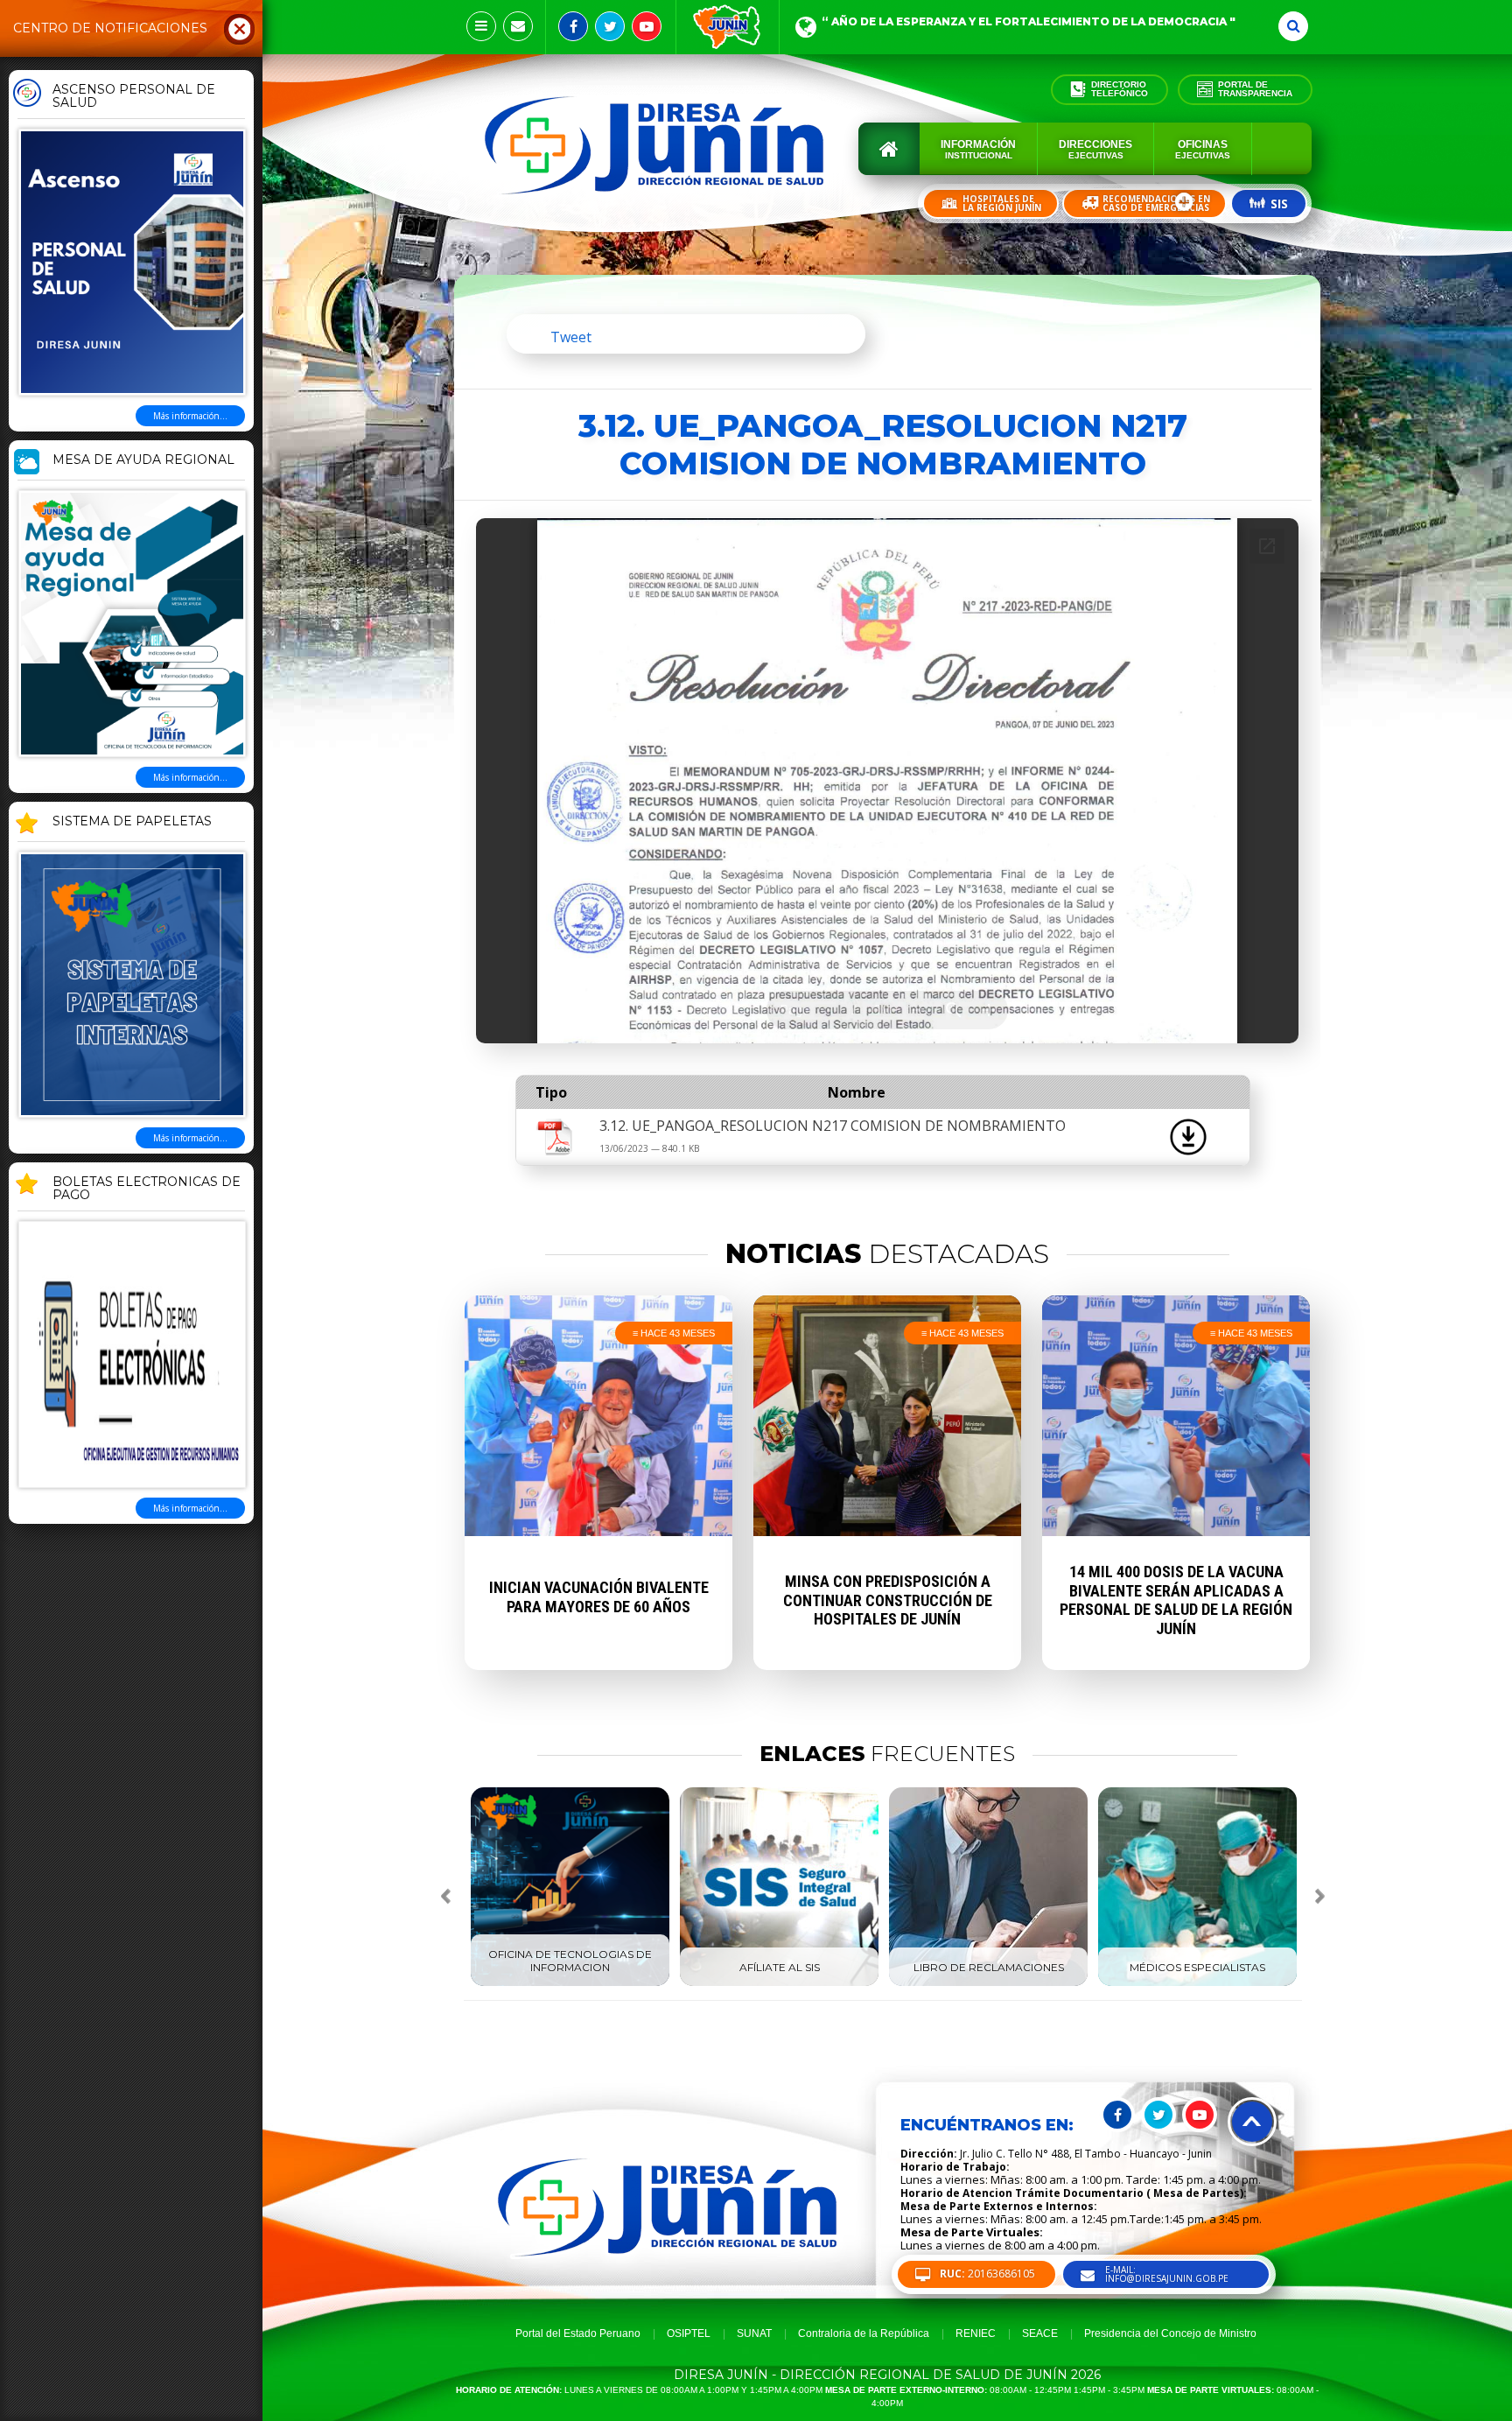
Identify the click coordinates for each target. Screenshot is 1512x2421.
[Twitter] (610, 26)
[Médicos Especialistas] (1197, 1982)
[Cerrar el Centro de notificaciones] (240, 28)
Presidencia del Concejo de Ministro (1170, 2333)
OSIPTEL (689, 2333)
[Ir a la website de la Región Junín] (728, 27)
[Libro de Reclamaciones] (988, 1982)
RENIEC (976, 2333)
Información (978, 149)
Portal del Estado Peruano (578, 2333)
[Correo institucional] (518, 26)
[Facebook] (573, 26)
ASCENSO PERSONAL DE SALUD (134, 97)
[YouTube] (647, 26)
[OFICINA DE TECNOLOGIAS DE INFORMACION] (570, 1982)
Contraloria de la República (864, 2333)
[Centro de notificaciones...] (481, 26)
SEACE (1040, 2333)
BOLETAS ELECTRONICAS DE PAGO (147, 1189)
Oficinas (1203, 149)
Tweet (571, 337)
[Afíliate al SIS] (779, 1982)
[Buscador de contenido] (1293, 26)
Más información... (190, 416)
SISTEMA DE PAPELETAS (132, 822)
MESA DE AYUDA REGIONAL (143, 460)
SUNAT (754, 2333)
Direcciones (1095, 149)
